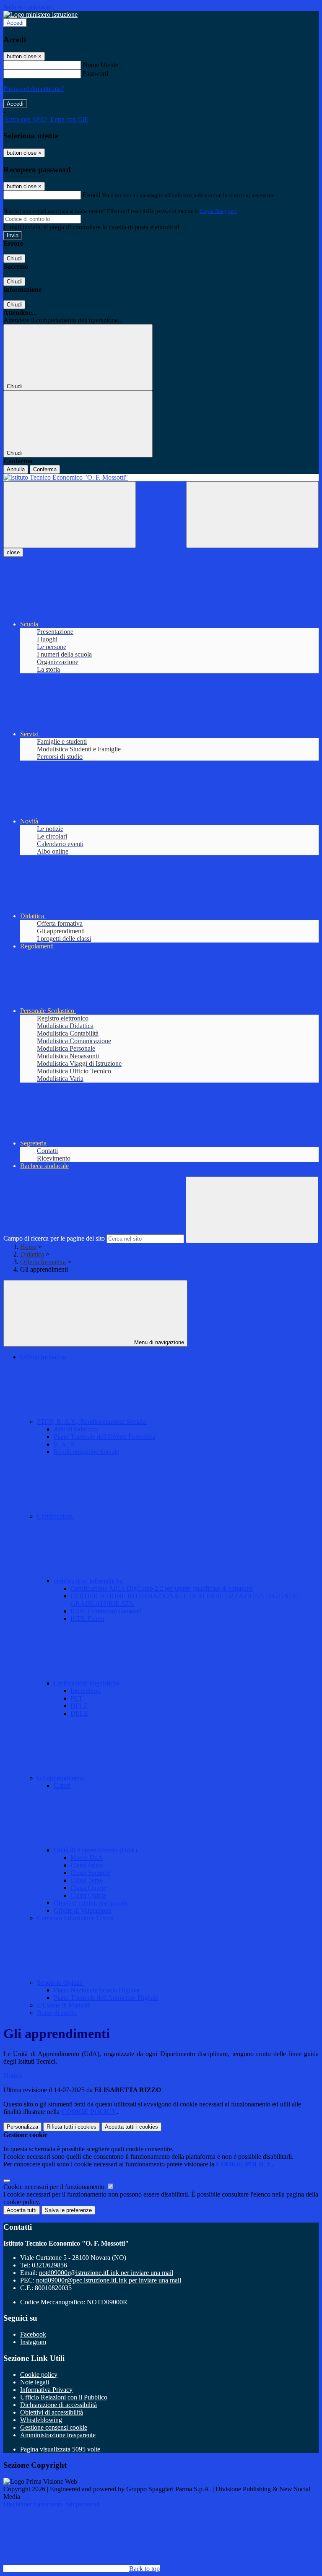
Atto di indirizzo (75, 1429)
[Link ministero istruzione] (40, 14)
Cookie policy (39, 2375)
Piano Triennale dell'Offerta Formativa (104, 1437)
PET (77, 1698)
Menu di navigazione (158, 1342)
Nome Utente (100, 65)
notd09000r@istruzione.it (106, 2273)
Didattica (32, 1254)
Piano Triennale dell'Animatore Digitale (106, 1998)
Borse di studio (57, 2013)
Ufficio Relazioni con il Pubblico (64, 2397)
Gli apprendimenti (62, 1778)
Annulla (16, 469)
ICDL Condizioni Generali (106, 1611)
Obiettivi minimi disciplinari (91, 1903)
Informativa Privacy (46, 2390)
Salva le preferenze (68, 2210)
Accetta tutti (131, 2127)
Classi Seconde (91, 1873)
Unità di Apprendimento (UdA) (96, 1850)
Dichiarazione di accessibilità (58, 2405)
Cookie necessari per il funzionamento (55, 2187)
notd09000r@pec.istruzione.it (109, 2280)
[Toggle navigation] (70, 515)
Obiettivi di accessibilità (52, 2412)
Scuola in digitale (61, 1983)
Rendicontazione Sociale (86, 1452)
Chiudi (14, 258)
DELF (79, 1706)
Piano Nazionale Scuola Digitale (97, 1990)
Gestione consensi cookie (54, 2427)
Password (95, 74)
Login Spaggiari (218, 211)
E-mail (91, 195)
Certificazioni (56, 1516)
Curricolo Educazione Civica (75, 1918)
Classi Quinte (88, 1895)
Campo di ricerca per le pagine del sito (54, 1238)
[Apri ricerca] (252, 515)
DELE (79, 1713)
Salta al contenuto (27, 7)
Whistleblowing (41, 2420)
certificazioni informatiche (89, 1581)
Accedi (15, 23)
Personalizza (22, 2127)
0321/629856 (49, 2265)
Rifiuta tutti (71, 2127)
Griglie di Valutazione (83, 1910)
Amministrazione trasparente (58, 2435)
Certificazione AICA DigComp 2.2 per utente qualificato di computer (162, 1588)
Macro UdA (87, 1858)
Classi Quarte (88, 1888)
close (13, 552)
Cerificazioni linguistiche (87, 1683)
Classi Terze (87, 1880)
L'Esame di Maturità (64, 2005)
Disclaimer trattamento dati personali (52, 2504)
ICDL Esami (87, 1619)
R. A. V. (65, 1444)
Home (28, 1247)
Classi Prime (87, 1865)
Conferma (45, 469)
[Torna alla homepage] (161, 478)
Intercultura (86, 1691)
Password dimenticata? (34, 89)
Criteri (62, 1785)
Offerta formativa (43, 1262)
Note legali (35, 2382)
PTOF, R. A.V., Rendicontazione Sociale (92, 1422)
